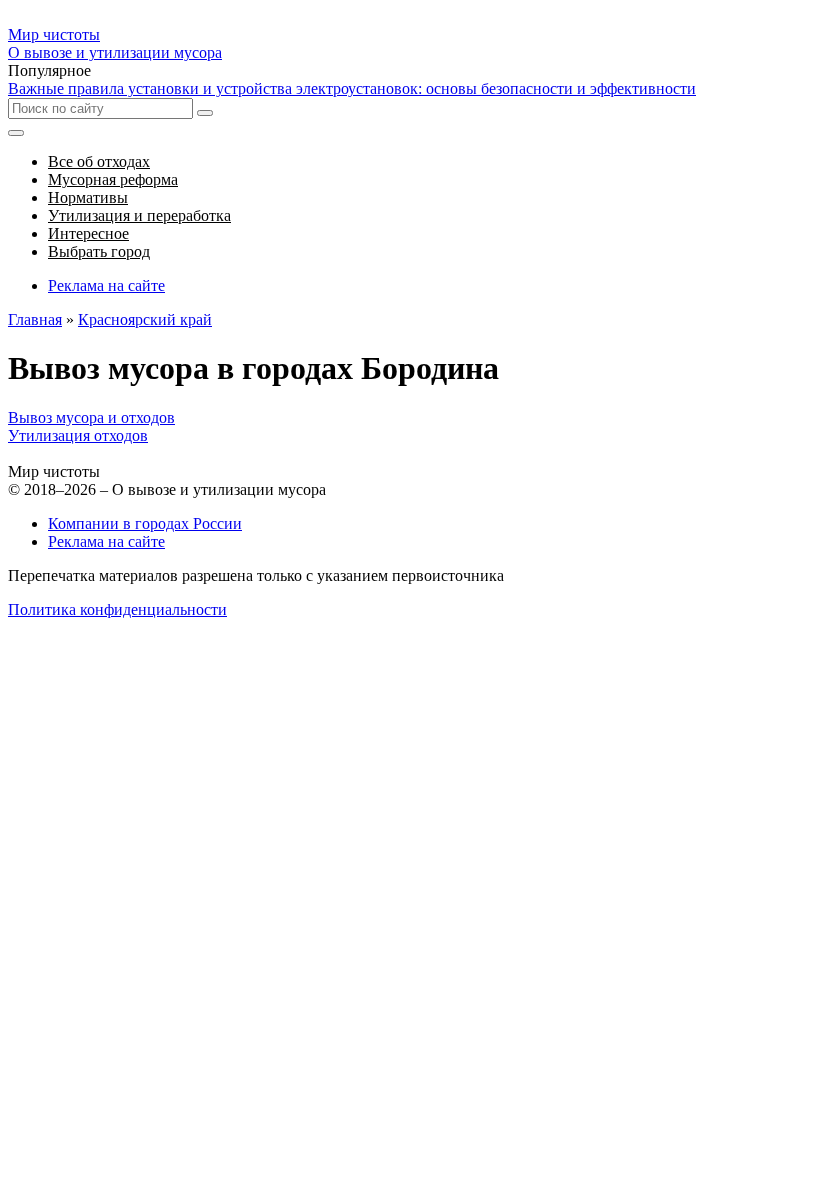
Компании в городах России (145, 523)
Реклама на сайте (106, 285)
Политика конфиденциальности (117, 609)
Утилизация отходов (78, 435)
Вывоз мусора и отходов (91, 417)
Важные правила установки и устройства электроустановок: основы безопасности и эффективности (352, 88)
